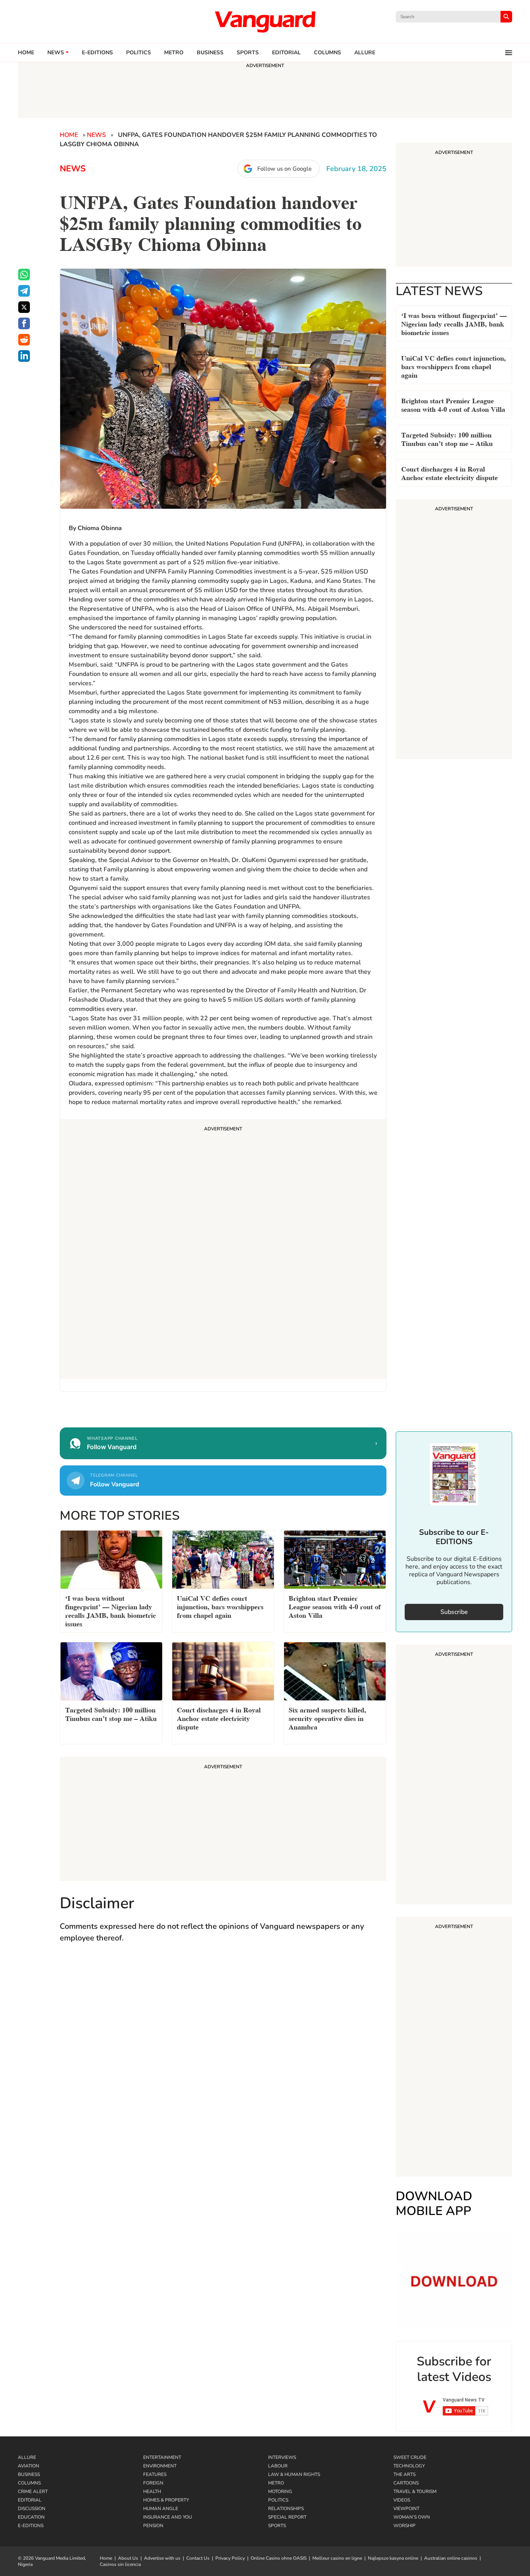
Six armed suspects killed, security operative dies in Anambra (327, 1718)
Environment (160, 2466)
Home (26, 53)
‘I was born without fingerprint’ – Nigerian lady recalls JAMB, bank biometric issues (454, 323)
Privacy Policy (230, 2558)
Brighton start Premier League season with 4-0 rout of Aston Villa (453, 404)
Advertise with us (162, 2558)
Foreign (153, 2483)
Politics (139, 53)
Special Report (287, 2517)
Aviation (29, 2466)
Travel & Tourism (415, 2491)
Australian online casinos (451, 2558)
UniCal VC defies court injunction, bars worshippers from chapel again (454, 366)
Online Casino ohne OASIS (279, 2558)
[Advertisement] (223, 1250)
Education (31, 2517)
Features (155, 2474)
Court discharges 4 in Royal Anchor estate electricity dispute (449, 473)
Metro (174, 53)
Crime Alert (33, 2491)
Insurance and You (168, 2517)
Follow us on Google (284, 169)
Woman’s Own (412, 2517)
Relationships (286, 2509)
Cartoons (406, 2483)
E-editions (97, 53)
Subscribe (454, 1612)
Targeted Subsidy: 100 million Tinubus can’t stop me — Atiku (447, 438)
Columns (327, 53)
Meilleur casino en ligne (337, 2558)
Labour (278, 2466)
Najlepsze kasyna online (393, 2558)
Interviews (282, 2457)
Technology (409, 2466)
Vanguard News (265, 22)
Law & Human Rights (294, 2474)
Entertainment (162, 2457)
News (56, 53)
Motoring (280, 2491)
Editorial (286, 53)
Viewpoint (406, 2509)
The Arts (404, 2474)
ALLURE (365, 53)
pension (153, 2526)
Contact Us (198, 2558)
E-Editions (31, 2526)
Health (152, 2491)
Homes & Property (166, 2500)
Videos (402, 2500)
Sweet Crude (410, 2457)
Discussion (32, 2509)
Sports (248, 53)
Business (210, 53)
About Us (128, 2558)
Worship (404, 2526)
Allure (27, 2457)
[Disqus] (223, 2063)
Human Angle (161, 2509)
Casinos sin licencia (120, 2564)
